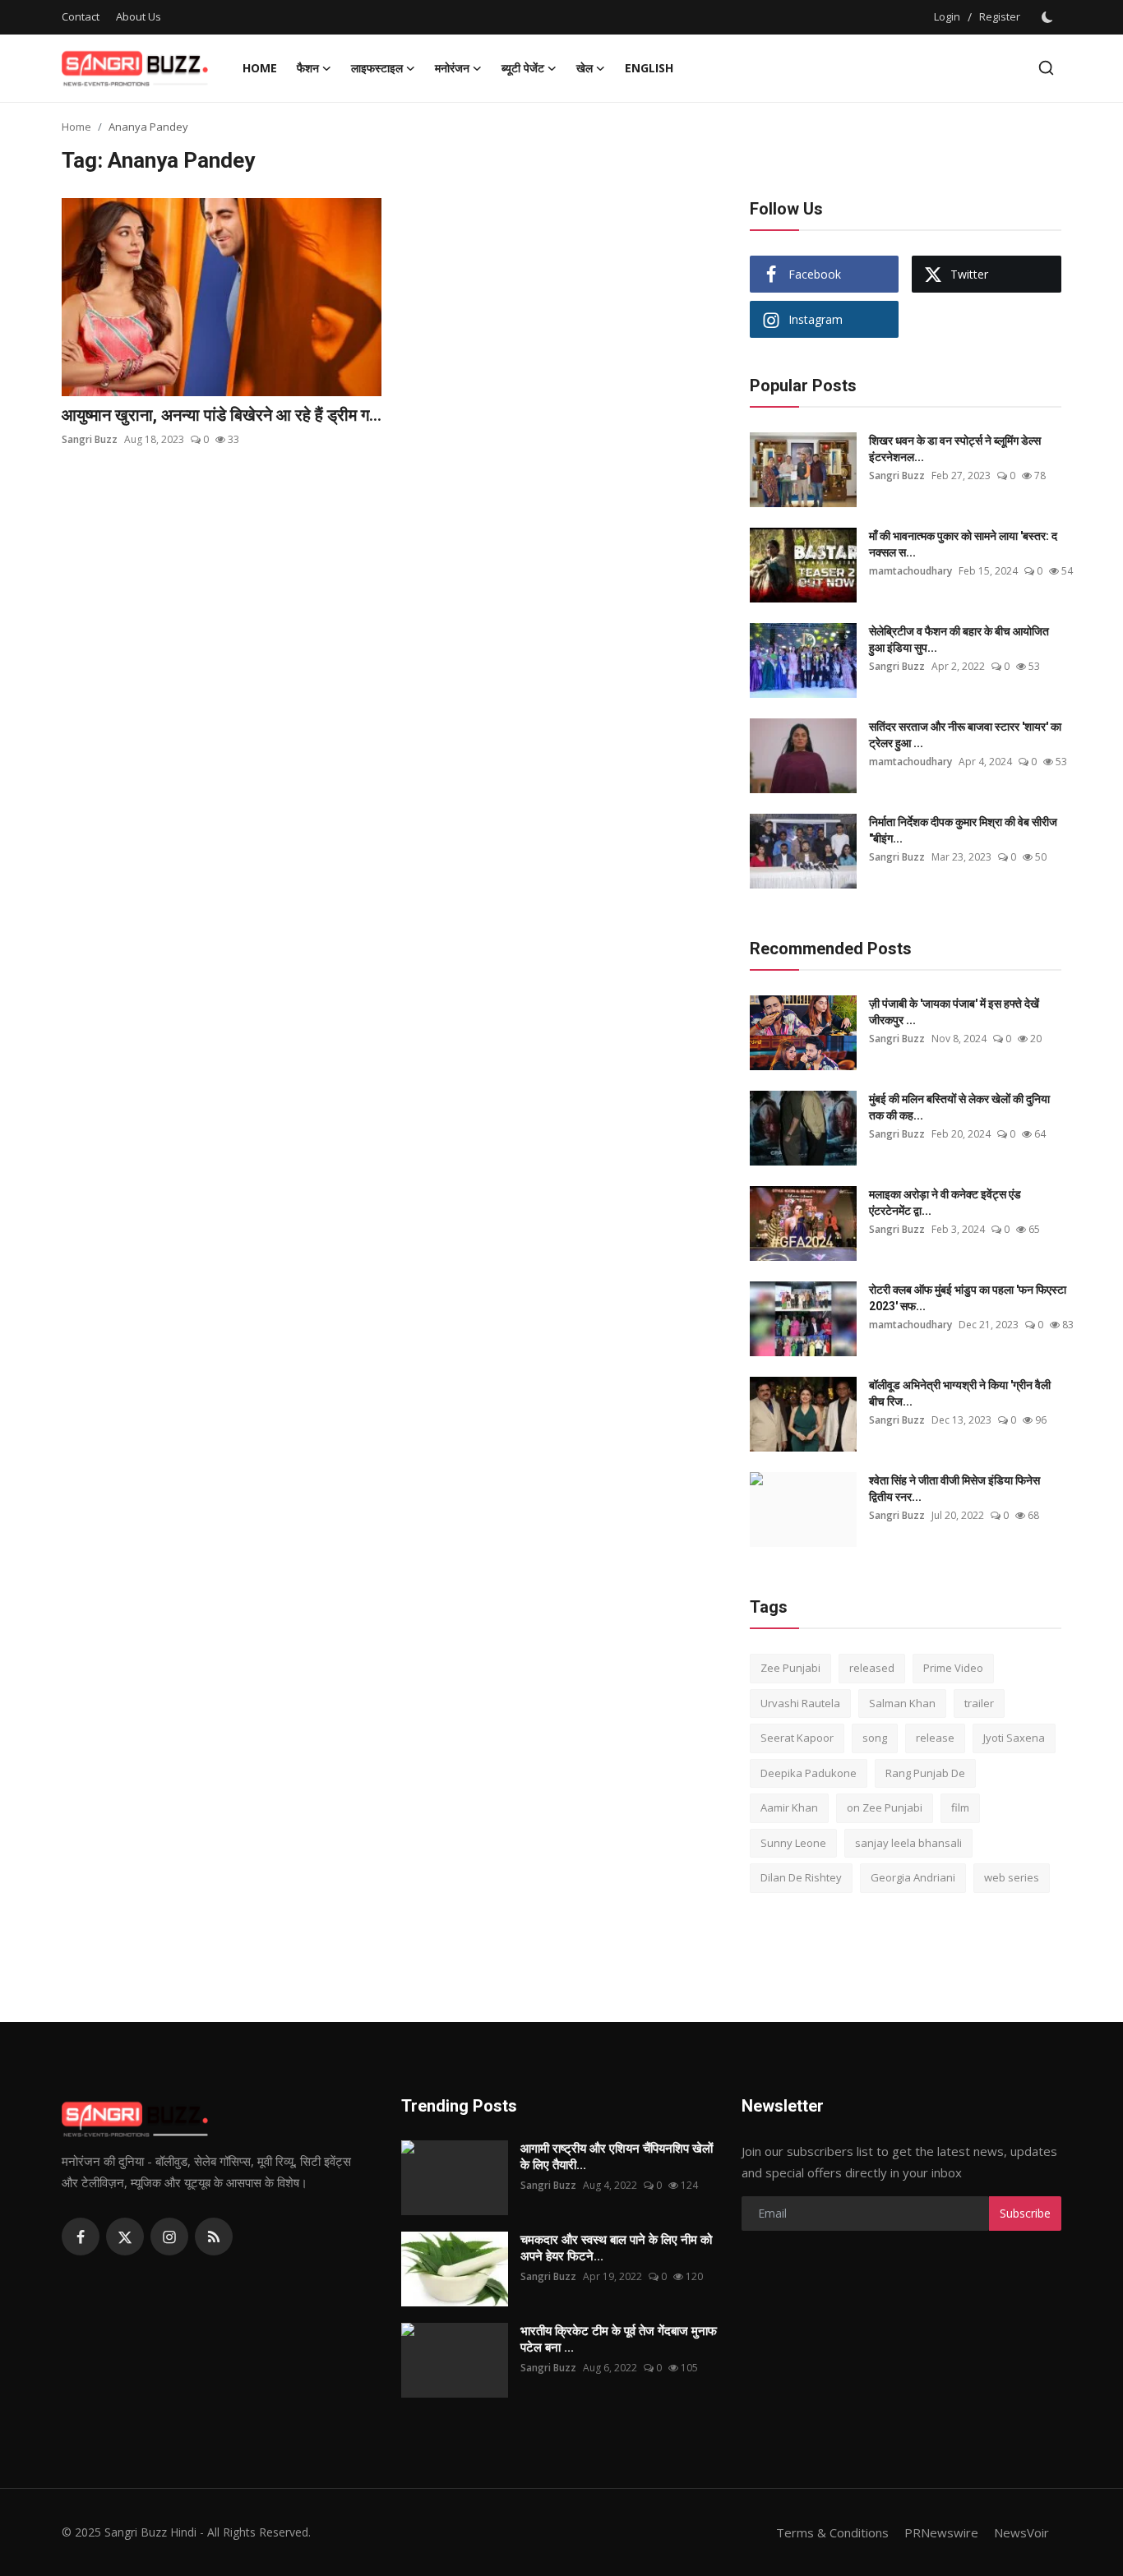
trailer (979, 1703)
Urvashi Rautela (800, 1703)
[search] (1046, 68)
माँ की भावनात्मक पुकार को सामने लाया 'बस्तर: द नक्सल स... (963, 544)
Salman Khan (902, 1703)
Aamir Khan (789, 1807)
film (960, 1807)
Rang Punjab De (925, 1773)
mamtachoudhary (910, 571)
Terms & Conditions (832, 2532)
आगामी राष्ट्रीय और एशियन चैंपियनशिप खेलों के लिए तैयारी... (617, 2157)
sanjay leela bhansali (908, 1843)
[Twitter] (125, 2237)
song (875, 1738)
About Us (139, 16)
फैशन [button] (308, 68)
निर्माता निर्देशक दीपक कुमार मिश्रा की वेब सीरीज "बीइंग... (963, 830)
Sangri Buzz (90, 439)
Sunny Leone (793, 1843)
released (872, 1668)
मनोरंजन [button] (452, 68)
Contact (81, 16)
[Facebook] (81, 2237)
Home (260, 68)
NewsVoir (1021, 2532)
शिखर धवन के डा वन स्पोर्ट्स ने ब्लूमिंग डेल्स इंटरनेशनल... (955, 449)
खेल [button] (585, 68)
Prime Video (953, 1668)
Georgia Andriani (913, 1877)
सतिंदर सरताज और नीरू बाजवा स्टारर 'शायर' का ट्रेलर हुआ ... (965, 735)
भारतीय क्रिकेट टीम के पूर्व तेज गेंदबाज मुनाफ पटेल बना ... (619, 2339)
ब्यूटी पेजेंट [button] (523, 68)
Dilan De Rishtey (801, 1877)
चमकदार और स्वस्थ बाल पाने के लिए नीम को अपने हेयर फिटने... (616, 2248)
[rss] (214, 2237)
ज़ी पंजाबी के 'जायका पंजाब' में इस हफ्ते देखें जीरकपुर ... (954, 1012)
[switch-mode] (1049, 17)
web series (1012, 1877)
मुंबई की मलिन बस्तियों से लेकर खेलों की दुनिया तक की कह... (959, 1107)
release (935, 1738)
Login (947, 16)
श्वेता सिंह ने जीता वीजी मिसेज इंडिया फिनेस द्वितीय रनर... (954, 1489)
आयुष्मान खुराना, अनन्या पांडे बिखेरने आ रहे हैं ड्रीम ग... (222, 415)
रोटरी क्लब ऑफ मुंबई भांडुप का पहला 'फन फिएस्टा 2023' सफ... (968, 1298)
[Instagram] (169, 2237)
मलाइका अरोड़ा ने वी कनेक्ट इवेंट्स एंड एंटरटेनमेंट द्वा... (945, 1203)
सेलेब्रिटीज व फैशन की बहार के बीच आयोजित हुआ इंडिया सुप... (959, 639)
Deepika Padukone (809, 1773)
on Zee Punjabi (885, 1807)
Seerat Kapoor (797, 1738)
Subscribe (1025, 2213)
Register (1000, 16)
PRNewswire (941, 2532)
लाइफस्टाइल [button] (377, 68)
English (649, 68)
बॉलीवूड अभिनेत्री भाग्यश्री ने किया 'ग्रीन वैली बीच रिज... (960, 1393)
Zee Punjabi (790, 1668)
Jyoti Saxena (1014, 1738)
